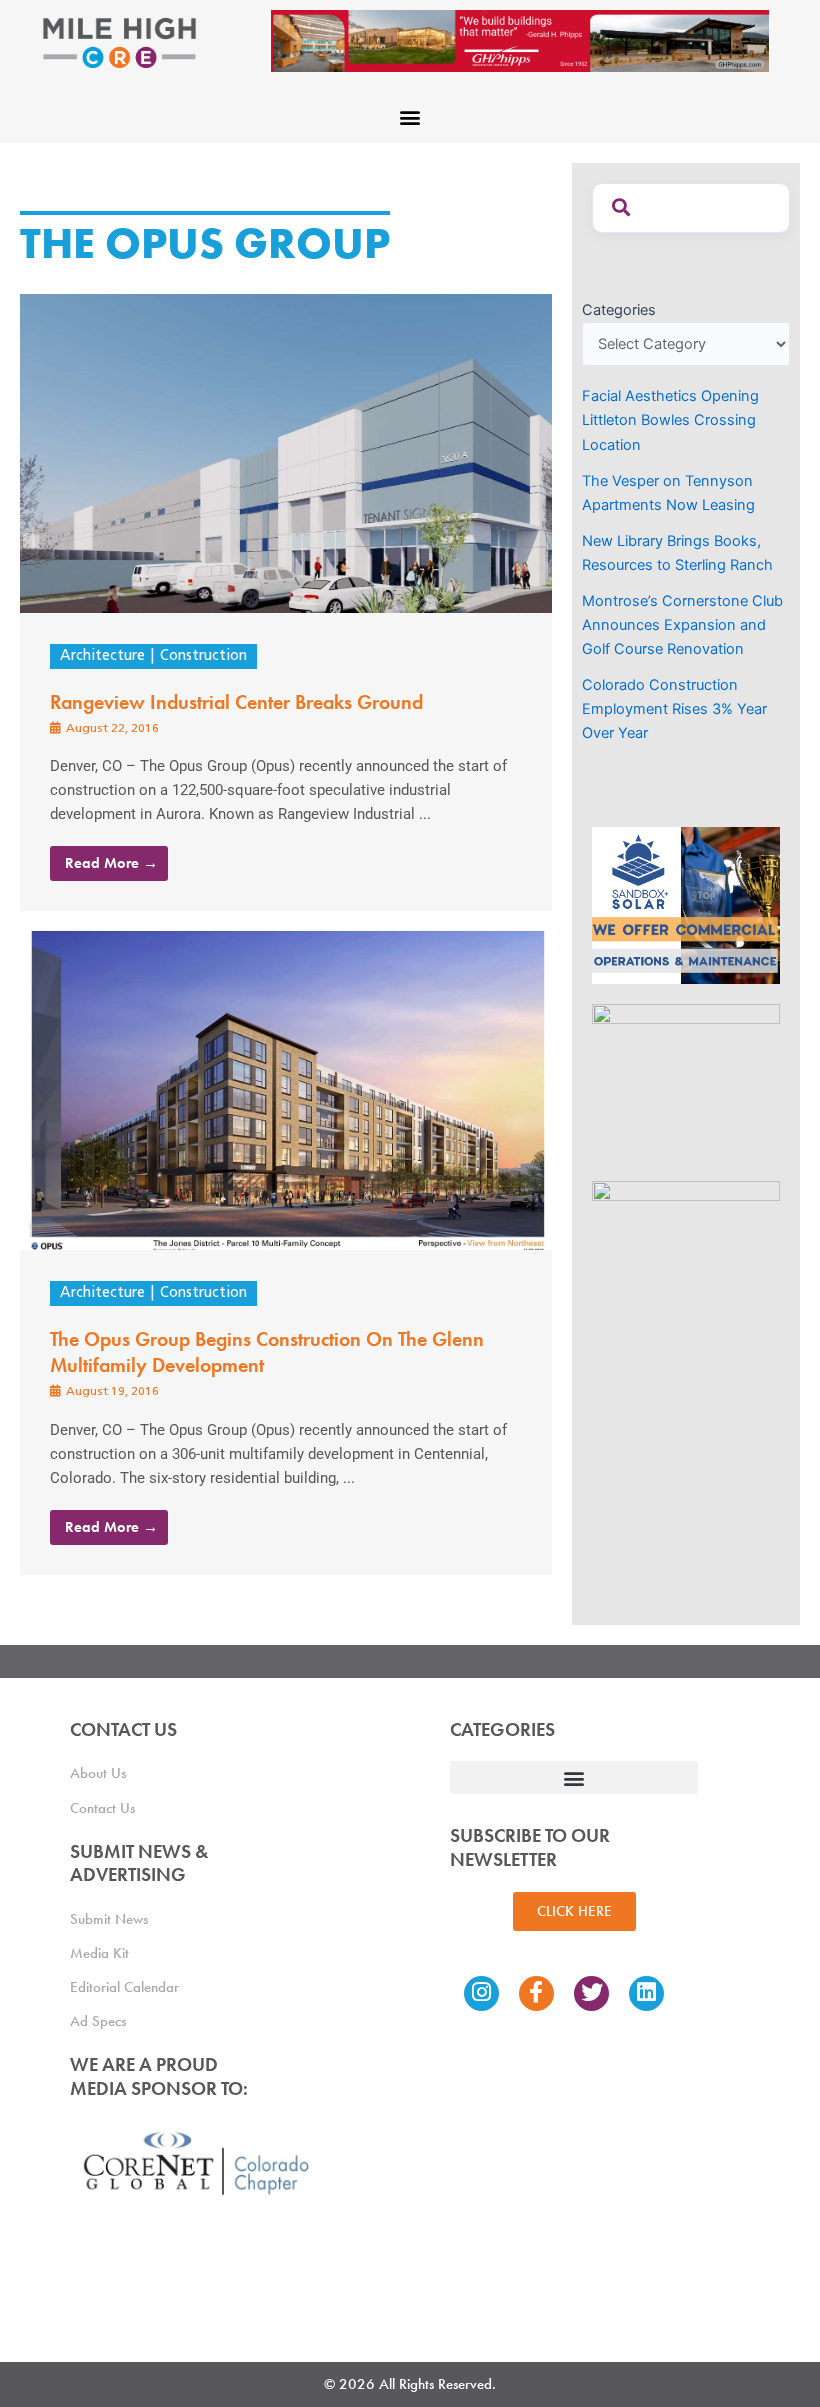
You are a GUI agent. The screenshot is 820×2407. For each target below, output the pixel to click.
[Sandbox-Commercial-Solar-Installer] (686, 905)
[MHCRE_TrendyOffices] (686, 1259)
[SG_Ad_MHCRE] (686, 1082)
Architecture (102, 656)
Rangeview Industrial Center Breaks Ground (236, 702)
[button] (410, 116)
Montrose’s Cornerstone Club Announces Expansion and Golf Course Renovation (682, 625)
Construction (203, 656)
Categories (619, 310)
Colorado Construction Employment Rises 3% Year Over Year (674, 709)
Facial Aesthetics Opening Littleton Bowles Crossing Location (670, 420)
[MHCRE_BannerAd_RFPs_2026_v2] (520, 40)
